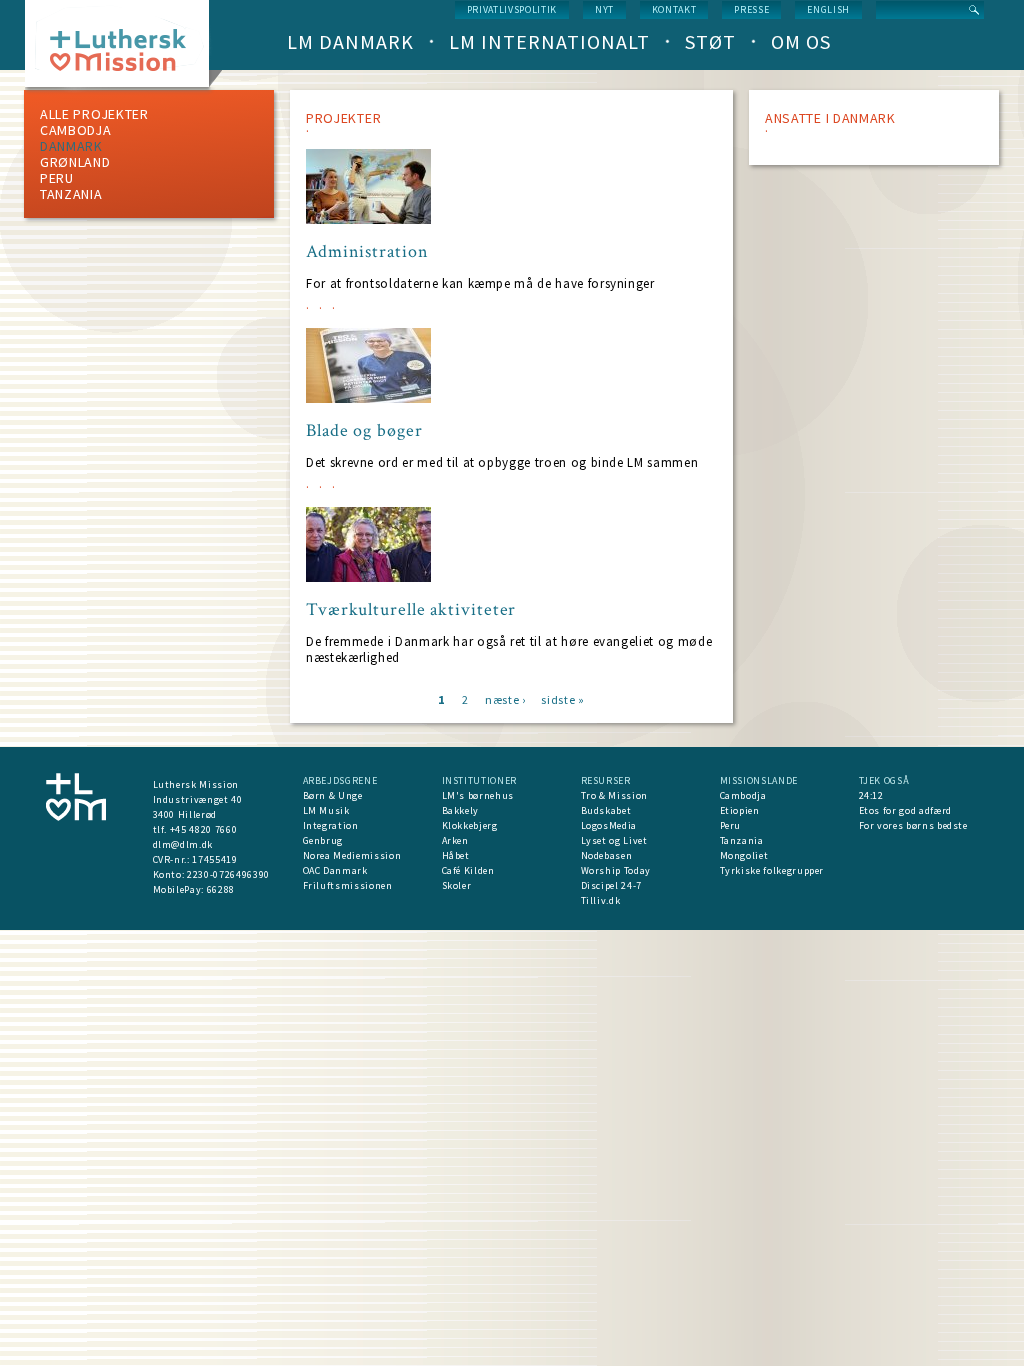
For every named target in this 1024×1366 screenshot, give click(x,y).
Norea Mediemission (352, 855)
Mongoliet (744, 855)
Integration (331, 825)
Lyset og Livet (614, 840)
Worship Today (616, 870)
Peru (57, 178)
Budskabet (606, 810)
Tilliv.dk (601, 900)
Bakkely (461, 810)
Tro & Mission (614, 795)
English (828, 9)
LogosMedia (609, 825)
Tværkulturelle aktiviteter (411, 610)
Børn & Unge (333, 795)
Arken (455, 840)
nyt (604, 9)
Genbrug (323, 840)
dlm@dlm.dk (183, 844)
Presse (751, 9)
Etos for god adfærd (905, 810)
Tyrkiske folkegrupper (772, 870)
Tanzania (71, 194)
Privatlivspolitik (512, 9)
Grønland (75, 162)
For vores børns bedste (913, 825)
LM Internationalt (549, 41)
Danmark (71, 146)
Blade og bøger (364, 431)
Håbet (456, 855)
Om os (801, 41)
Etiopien (740, 810)
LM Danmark (350, 41)
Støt (710, 41)
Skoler (457, 885)
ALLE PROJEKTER (94, 114)
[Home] (124, 49)
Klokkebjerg (470, 825)
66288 (221, 889)
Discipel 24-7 (611, 885)
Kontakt (674, 9)
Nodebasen (607, 855)
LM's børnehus (478, 795)
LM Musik (326, 810)
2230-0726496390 (228, 874)
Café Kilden (468, 870)
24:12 (871, 795)
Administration (367, 252)
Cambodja (76, 130)
